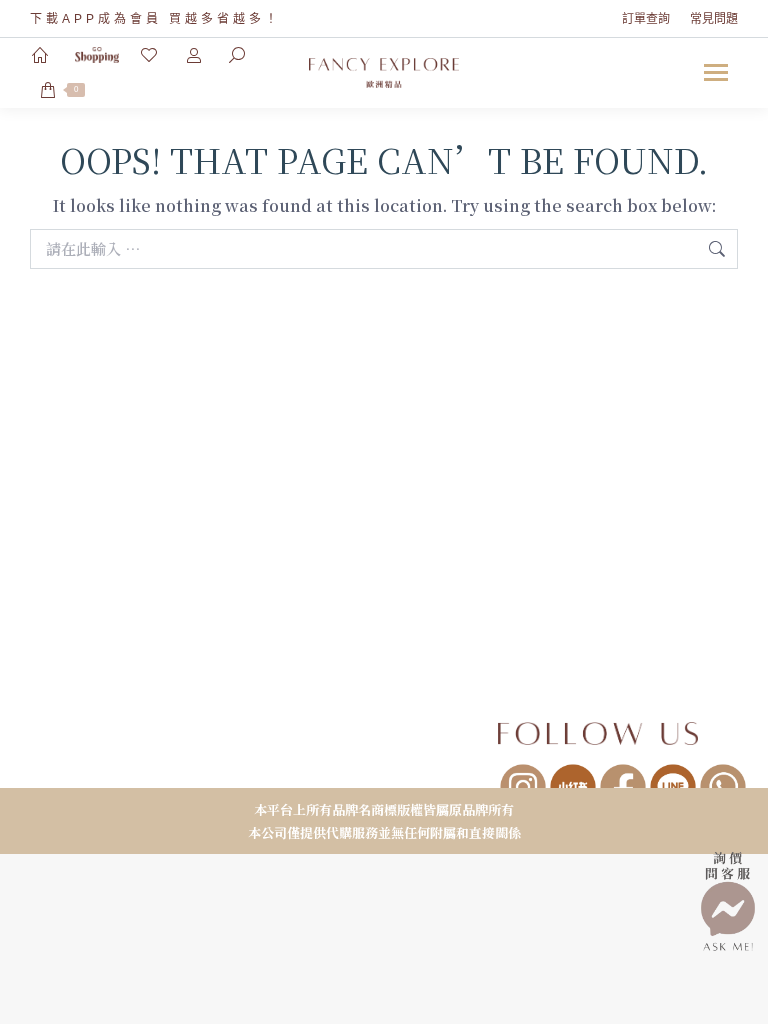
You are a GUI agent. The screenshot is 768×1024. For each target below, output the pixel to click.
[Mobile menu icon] (716, 72)
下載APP (64, 19)
